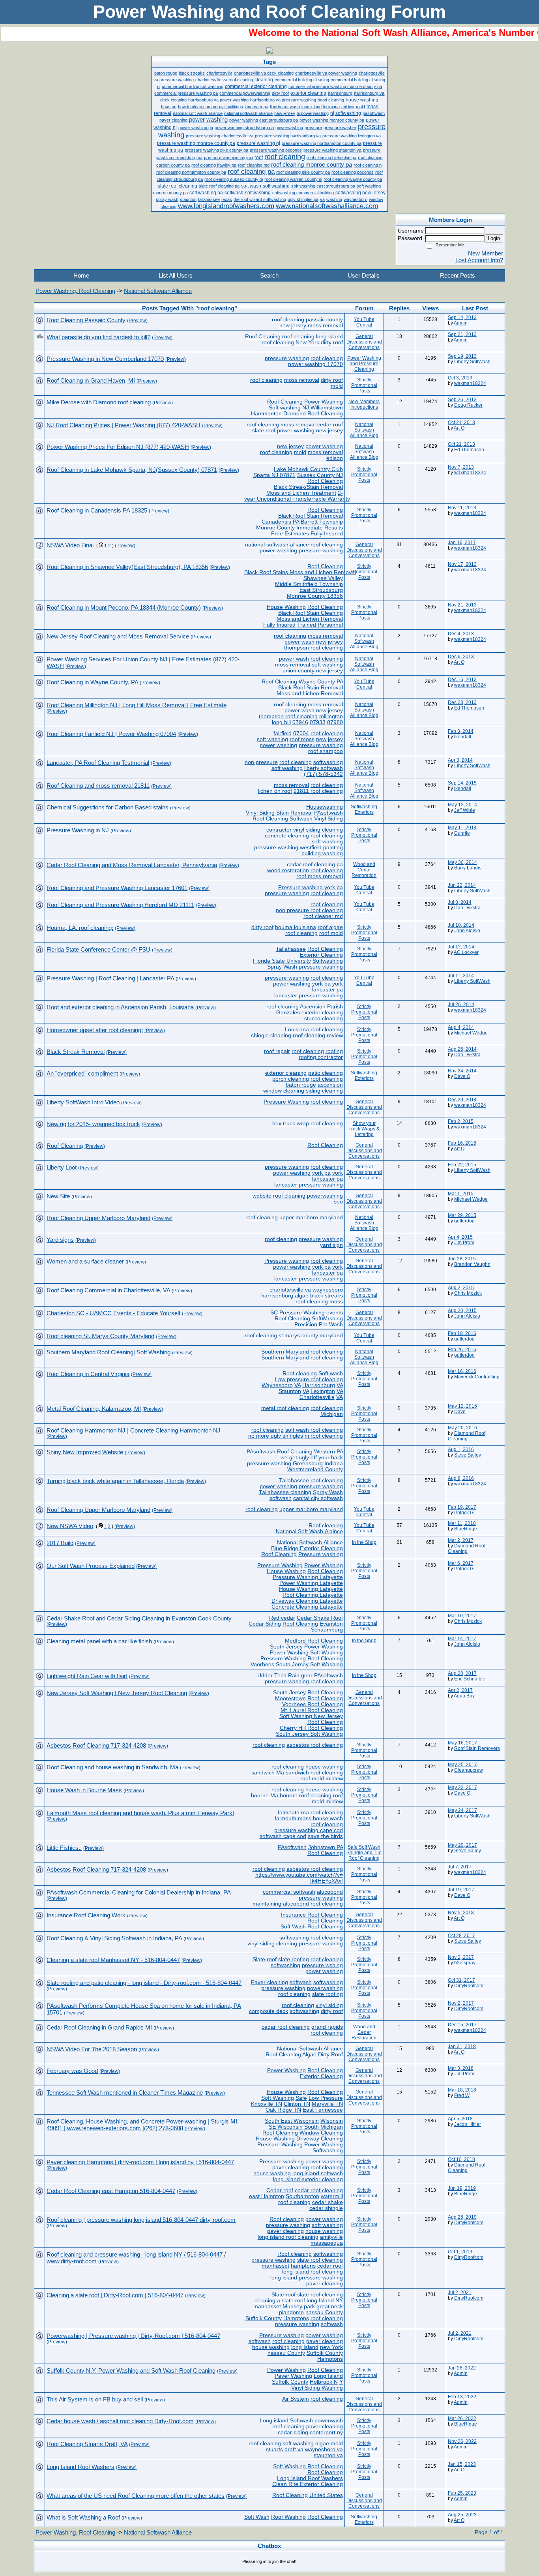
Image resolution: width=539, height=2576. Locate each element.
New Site (58, 1196)
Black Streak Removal (76, 1052)
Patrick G (464, 1513)
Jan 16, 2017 (462, 543)
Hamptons (296, 2318)
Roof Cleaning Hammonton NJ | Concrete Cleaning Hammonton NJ (134, 1430)
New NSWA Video (70, 1526)
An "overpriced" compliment (82, 1073)
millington (331, 716)
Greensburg (308, 1464)
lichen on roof (275, 791)
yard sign (331, 1245)
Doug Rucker (468, 405)
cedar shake (328, 2202)
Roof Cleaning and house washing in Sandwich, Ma (112, 1767)
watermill (332, 2196)
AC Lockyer (466, 952)
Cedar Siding (265, 1624)
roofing (334, 1051)
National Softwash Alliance (158, 291)
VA (298, 1385)
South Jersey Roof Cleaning (308, 1693)
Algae (309, 2055)
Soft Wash (257, 2517)
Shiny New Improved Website (85, 1452)
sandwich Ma (268, 1773)
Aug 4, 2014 (461, 1027)
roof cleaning (288, 320)
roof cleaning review (318, 1035)
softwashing (328, 762)
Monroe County (275, 528)
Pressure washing (287, 1261)
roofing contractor (321, 1057)
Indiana (334, 1464)
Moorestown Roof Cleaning (309, 1698)
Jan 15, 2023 (462, 2464)
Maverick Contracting (477, 1377)
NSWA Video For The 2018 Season (92, 2049)
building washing (322, 853)
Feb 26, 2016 (462, 1350)
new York (331, 2347)
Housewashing (325, 807)
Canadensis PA (280, 522)
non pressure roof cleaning (309, 910)
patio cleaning (326, 1073)
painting (333, 848)
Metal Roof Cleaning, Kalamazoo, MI (94, 1409)
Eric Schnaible (470, 1679)
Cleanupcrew (469, 1770)
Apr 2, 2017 (460, 1690)
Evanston (331, 1624)
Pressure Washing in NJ (78, 830)
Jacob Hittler (468, 2124)
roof (305, 1779)
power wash (299, 642)
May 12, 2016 (462, 1406)
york (338, 984)
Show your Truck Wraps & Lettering (364, 1129)
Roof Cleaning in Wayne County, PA (92, 682)
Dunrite (462, 833)
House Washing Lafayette (311, 1589)
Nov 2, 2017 (461, 1957)
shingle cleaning (271, 1035)
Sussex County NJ (320, 475)
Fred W (462, 2095)
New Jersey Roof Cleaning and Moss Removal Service (118, 636)
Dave (460, 1412)
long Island (320, 2301)
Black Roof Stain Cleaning (311, 613)
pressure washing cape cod (309, 1830)
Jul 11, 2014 (461, 976)
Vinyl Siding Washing (317, 2388)
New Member (486, 253)
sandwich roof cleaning (314, 1773)
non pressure (261, 762)
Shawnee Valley (323, 578)
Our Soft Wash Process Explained (91, 1566)
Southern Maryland (285, 1358)
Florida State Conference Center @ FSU (98, 949)
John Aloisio (467, 931)
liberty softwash (324, 768)
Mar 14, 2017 (462, 1639)
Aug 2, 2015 (461, 1288)
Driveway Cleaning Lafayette (307, 1601)
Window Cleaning (321, 2133)
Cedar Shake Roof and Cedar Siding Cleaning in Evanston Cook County (139, 1618)
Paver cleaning (269, 1982)
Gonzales (288, 1013)
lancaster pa (328, 990)
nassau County (324, 2312)
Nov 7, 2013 (461, 467)
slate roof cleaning (320, 2260)
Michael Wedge (471, 1033)
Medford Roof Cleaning (314, 1641)
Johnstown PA (326, 1847)
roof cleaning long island (313, 337)
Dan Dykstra (467, 908)
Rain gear (300, 1676)
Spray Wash (282, 967)
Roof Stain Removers (477, 1748)
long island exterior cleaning (308, 2179)
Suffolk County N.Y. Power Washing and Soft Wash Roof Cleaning (131, 2370)
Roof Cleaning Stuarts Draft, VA (87, 2444)
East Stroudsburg (321, 590)
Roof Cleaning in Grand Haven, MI (91, 380)
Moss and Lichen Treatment (301, 493)
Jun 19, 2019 (462, 2188)
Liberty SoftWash (472, 362)
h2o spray (465, 1963)
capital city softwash (318, 1498)
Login (494, 238)
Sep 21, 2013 (462, 334)
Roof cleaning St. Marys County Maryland (100, 1336)
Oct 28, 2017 (461, 1936)
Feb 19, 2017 (462, 1507)
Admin (461, 323)
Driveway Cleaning (320, 2139)
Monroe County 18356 (315, 596)
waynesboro (328, 1290)
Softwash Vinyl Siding (316, 819)
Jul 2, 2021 (460, 2292)
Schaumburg (327, 1630)
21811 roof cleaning (318, 791)
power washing (296, 431)
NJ (306, 408)
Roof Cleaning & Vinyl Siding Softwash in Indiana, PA (114, 1938)
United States (326, 2495)
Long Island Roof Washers (310, 2478)
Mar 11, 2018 (462, 1523)
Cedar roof (280, 2190)
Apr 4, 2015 (460, 1237)
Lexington (323, 1391)
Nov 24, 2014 (462, 1071)
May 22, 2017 (462, 1787)
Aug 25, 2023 (462, 2515)
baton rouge (301, 1085)
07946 (300, 722)
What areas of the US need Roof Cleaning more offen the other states (136, 2496)
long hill (281, 722)
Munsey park (299, 2307)
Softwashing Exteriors (364, 809)
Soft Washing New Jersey (311, 1716)
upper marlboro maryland (311, 1218)
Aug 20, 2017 (462, 1673)
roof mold (331, 933)
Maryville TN (327, 2104)
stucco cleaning (324, 1019)
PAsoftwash (328, 813)
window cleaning (284, 1091)
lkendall (463, 737)
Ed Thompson (469, 450)
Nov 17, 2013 (462, 564)
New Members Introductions (364, 404)
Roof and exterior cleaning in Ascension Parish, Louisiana (120, 1007)
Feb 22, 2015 (462, 1165)
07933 (318, 722)
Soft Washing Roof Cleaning (308, 2466)
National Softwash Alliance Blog (364, 430)
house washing (324, 1767)
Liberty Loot (62, 1167)
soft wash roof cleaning (314, 1430)
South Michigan (324, 2127)
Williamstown (327, 408)
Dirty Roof (330, 2055)
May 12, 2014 (462, 805)
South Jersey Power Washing (306, 1647)
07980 (335, 722)
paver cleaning (291, 2168)
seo (338, 1202)
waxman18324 (470, 383)
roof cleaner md (323, 916)
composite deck (269, 2011)
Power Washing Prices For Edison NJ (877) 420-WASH (118, 447)
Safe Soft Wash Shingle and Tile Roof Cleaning (364, 1853)
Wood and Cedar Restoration (364, 870)
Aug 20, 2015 (462, 1311)
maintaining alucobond (281, 1904)
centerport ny (326, 2432)
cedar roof (330, 425)
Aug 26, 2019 (462, 2217)
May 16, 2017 (462, 1743)
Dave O (462, 1076)
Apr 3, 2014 (460, 760)
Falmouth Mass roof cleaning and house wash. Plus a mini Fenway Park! (140, 1813)
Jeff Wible (465, 810)
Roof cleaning (300, 1373)
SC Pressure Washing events (307, 1313)
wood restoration (288, 870)
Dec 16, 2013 (462, 680)
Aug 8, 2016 (461, 1478)
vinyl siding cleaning (318, 830)
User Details (364, 275)
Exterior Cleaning (321, 955)
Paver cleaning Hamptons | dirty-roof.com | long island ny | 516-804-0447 (140, 2162)
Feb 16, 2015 (462, 1143)
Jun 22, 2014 (462, 885)
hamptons (303, 2266)
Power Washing (324, 402)
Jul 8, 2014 (460, 902)
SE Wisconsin (286, 2127)
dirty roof (332, 343)
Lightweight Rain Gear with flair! (87, 1676)
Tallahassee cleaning (285, 1492)
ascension (330, 1085)
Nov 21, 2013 (462, 605)
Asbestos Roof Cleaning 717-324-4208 (96, 1745)
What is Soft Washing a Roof (83, 2517)
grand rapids (327, 2027)
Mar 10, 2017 (462, 1616)
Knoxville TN (267, 2104)
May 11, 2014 (462, 828)
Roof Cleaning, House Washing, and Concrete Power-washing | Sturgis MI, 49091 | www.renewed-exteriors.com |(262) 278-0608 (143, 2125)
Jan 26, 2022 (462, 2368)
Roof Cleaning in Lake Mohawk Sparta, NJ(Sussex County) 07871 (132, 470)
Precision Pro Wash (319, 1325)
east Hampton (267, 2196)
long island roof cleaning (288, 2237)
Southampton (302, 2196)
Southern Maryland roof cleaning (302, 1352)
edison (335, 458)
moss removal (325, 326)
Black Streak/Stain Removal (308, 487)
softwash (281, 1498)
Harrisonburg (319, 1385)
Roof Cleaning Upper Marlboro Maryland (98, 1218)
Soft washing (285, 408)
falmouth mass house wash (309, 1818)
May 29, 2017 (462, 1845)
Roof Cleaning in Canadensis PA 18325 (97, 510)
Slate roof (265, 1959)
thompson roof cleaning (313, 648)
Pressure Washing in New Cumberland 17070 (105, 359)
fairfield (283, 733)
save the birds (325, 1836)
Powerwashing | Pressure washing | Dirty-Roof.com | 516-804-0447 (133, 2336)
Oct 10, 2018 (461, 2159)
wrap (303, 1124)
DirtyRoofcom (469, 1986)
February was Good (72, 2071)
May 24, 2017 (462, 1810)
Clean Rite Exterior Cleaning (308, 2484)
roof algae (330, 927)
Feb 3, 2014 (461, 731)
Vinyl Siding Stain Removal (279, 813)
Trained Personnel (320, 625)
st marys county (298, 1336)
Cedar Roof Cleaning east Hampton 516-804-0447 (111, 2191)
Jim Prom (464, 1243)
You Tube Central (364, 322)
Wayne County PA (321, 682)
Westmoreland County (315, 1469)
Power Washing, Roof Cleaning (75, 291)
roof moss (302, 739)
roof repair (277, 1051)
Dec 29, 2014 (462, 1100)
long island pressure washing (307, 2278)
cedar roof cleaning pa (315, 865)
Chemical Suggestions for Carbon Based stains (108, 807)
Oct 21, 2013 (461, 422)
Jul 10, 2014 (461, 925)
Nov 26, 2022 (462, 2441)
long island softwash (318, 2173)
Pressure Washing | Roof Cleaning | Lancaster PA (110, 978)
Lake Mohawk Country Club (308, 469)
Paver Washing (293, 2376)
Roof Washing (288, 2517)
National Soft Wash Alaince (309, 1531)
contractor (279, 830)
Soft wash (331, 1373)
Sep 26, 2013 (462, 400)
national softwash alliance (277, 545)
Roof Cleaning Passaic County (86, 320)
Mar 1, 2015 (461, 1194)
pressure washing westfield (288, 848)
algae (302, 1296)
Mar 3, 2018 (461, 2068)
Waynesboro (277, 1385)
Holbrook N (324, 2382)
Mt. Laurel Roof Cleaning (312, 1710)
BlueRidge (466, 1529)
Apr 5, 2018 (460, 2119)
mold (337, 386)
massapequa (327, 2243)
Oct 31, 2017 (461, 1980)
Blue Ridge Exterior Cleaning (307, 1548)
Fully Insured (327, 534)
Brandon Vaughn (472, 1264)
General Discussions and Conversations (364, 342)
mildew (334, 1779)
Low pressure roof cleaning (309, 1379)
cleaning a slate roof (280, 2301)
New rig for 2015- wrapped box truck (93, 1124)
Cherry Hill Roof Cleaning (311, 1728)
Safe (301, 2098)
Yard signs (60, 1240)
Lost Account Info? (479, 260)
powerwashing (325, 1196)
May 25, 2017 (462, 1765)
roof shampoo (326, 751)
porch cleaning (291, 1079)
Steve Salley (468, 1455)
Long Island (328, 2376)
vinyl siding (329, 2005)
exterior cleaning (322, 1013)
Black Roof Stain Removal (311, 516)
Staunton (290, 1391)
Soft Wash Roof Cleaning (312, 1927)
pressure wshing (322, 1965)
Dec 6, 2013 (461, 657)
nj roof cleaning (324, 1436)
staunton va (328, 2455)
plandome (291, 2312)
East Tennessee (323, 2110)
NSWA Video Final (70, 545)
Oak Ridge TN (283, 2110)
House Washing (286, 607)
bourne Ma (265, 1796)
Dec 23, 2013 (462, 702)
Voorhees (262, 1664)
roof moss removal (320, 876)
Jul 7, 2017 (460, 1867)
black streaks (327, 1296)
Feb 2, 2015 (461, 1121)
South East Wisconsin (292, 2121)
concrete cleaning (287, 836)
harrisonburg (277, 1296)
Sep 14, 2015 (462, 783)
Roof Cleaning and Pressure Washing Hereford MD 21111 (120, 905)
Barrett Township (322, 522)
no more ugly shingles (276, 1436)
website (262, 1196)
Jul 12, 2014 (461, 947)
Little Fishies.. (64, 1848)
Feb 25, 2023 (462, 2493)
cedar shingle (326, 2208)
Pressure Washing (286, 1102)
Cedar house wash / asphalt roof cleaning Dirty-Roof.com (120, 2421)
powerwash (329, 2421)
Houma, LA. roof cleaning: (80, 928)
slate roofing (294, 1959)
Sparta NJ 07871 (274, 475)
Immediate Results (320, 528)
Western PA (328, 1452)
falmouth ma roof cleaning (310, 1813)
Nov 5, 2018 (461, 1913)
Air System (296, 2399)
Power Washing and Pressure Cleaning (364, 364)
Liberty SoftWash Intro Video (83, 1102)
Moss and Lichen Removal (310, 619)
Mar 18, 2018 (462, 2090)
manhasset (275, 2266)
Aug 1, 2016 (461, 1449)
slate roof (264, 431)
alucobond (330, 1892)
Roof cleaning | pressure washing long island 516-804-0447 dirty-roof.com (141, 2220)
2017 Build (60, 1543)
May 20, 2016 (462, 1428)
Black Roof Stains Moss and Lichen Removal (300, 572)
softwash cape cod (283, 1836)
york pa (321, 984)
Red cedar (282, 1618)
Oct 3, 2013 (460, 378)
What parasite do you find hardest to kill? (98, 337)
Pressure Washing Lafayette (308, 1577)
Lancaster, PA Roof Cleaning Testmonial (98, 763)
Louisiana (297, 1030)
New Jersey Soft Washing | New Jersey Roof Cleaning (117, 1693)
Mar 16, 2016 (462, 1371)
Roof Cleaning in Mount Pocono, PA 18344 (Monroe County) (124, 607)
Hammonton (266, 414)
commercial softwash (289, 1892)
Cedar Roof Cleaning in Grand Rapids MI (99, 2027)
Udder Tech (272, 1676)
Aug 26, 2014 (462, 1049)
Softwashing (328, 961)
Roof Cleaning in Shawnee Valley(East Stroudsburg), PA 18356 (127, 567)
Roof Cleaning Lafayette (313, 1595)
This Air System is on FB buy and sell (95, 2399)
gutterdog (464, 1221)
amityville (331, 2237)
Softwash (301, 2421)
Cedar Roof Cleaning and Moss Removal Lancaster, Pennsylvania (132, 865)
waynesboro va (324, 2449)
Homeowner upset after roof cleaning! (95, 1030)
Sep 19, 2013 (462, 356)
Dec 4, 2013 (461, 634)
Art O (459, 428)
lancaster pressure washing (309, 996)
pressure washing (287, 358)
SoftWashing (327, 1319)
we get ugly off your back (312, 1458)
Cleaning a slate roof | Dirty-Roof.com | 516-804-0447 (115, 2295)
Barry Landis (468, 868)
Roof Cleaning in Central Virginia (88, 1374)
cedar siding (293, 2432)
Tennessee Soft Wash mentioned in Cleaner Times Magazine (125, 2093)
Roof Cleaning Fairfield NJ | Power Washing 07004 (111, 734)
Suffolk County (264, 2318)
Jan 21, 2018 (462, 2047)
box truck (284, 1124)
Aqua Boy (464, 1696)
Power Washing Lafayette (311, 1583)
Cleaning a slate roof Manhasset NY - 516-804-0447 (113, 1960)
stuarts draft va (285, 2449)
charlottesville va (290, 1290)
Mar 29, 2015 (462, 1215)
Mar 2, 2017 (461, 1540)
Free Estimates (290, 534)
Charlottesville (317, 1397)
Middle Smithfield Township (309, 584)
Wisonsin (332, 2121)
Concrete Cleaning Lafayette (307, 1607)
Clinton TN (297, 2104)
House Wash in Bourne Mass (84, 1790)
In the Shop (364, 1542)
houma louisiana (296, 927)
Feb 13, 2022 (462, 2397)
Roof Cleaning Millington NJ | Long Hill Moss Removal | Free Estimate (137, 705)
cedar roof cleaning (286, 2027)
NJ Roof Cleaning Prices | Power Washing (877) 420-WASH (124, 425)
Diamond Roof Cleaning (313, 414)
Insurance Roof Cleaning (312, 1915)
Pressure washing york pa (311, 887)
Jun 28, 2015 (462, 1259)
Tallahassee (291, 949)
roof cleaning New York (290, 343)
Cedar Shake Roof (320, 1618)
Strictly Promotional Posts (364, 385)
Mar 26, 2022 (462, 2418)
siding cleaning (324, 1091)
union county (299, 671)
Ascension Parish (321, 1007)
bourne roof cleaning (306, 1796)
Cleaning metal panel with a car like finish (99, 1641)
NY (339, 2301)
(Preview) (137, 321)
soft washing (327, 665)
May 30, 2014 (462, 862)
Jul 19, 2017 (461, 1890)
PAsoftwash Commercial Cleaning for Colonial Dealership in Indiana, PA (138, 1892)
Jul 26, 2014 (461, 1004)
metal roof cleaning (285, 1408)
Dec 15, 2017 (462, 2025)
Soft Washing (327, 1653)
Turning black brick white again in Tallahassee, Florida (115, 1481)
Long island (274, 2421)
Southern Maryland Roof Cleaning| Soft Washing (109, 1352)
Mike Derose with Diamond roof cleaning (99, 402)
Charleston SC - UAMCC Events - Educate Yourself (113, 1313)
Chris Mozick (468, 1293)
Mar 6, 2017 (461, 1563)
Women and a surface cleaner (85, 1261)
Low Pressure (326, 2098)
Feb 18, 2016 (462, 1333)
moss (336, 1302)
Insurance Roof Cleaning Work (86, 1915)
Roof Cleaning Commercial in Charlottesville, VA (108, 1290)
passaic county (324, 320)
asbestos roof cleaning (315, 1745)
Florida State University (282, 961)
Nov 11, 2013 (462, 508)
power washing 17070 (315, 364)
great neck (330, 2307)
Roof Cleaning (263, 337)
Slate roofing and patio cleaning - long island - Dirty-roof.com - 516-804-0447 (144, 1983)
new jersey (293, 326)
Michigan (332, 1414)
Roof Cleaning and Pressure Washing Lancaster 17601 (117, 888)
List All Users (176, 275)
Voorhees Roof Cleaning (313, 1704)
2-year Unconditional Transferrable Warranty (297, 496)
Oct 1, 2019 (460, 2252)
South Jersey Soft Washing (309, 1664)
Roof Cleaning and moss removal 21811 (98, 786)
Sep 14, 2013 (462, 317)
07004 (301, 733)
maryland (331, 1336)
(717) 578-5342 (323, 774)
